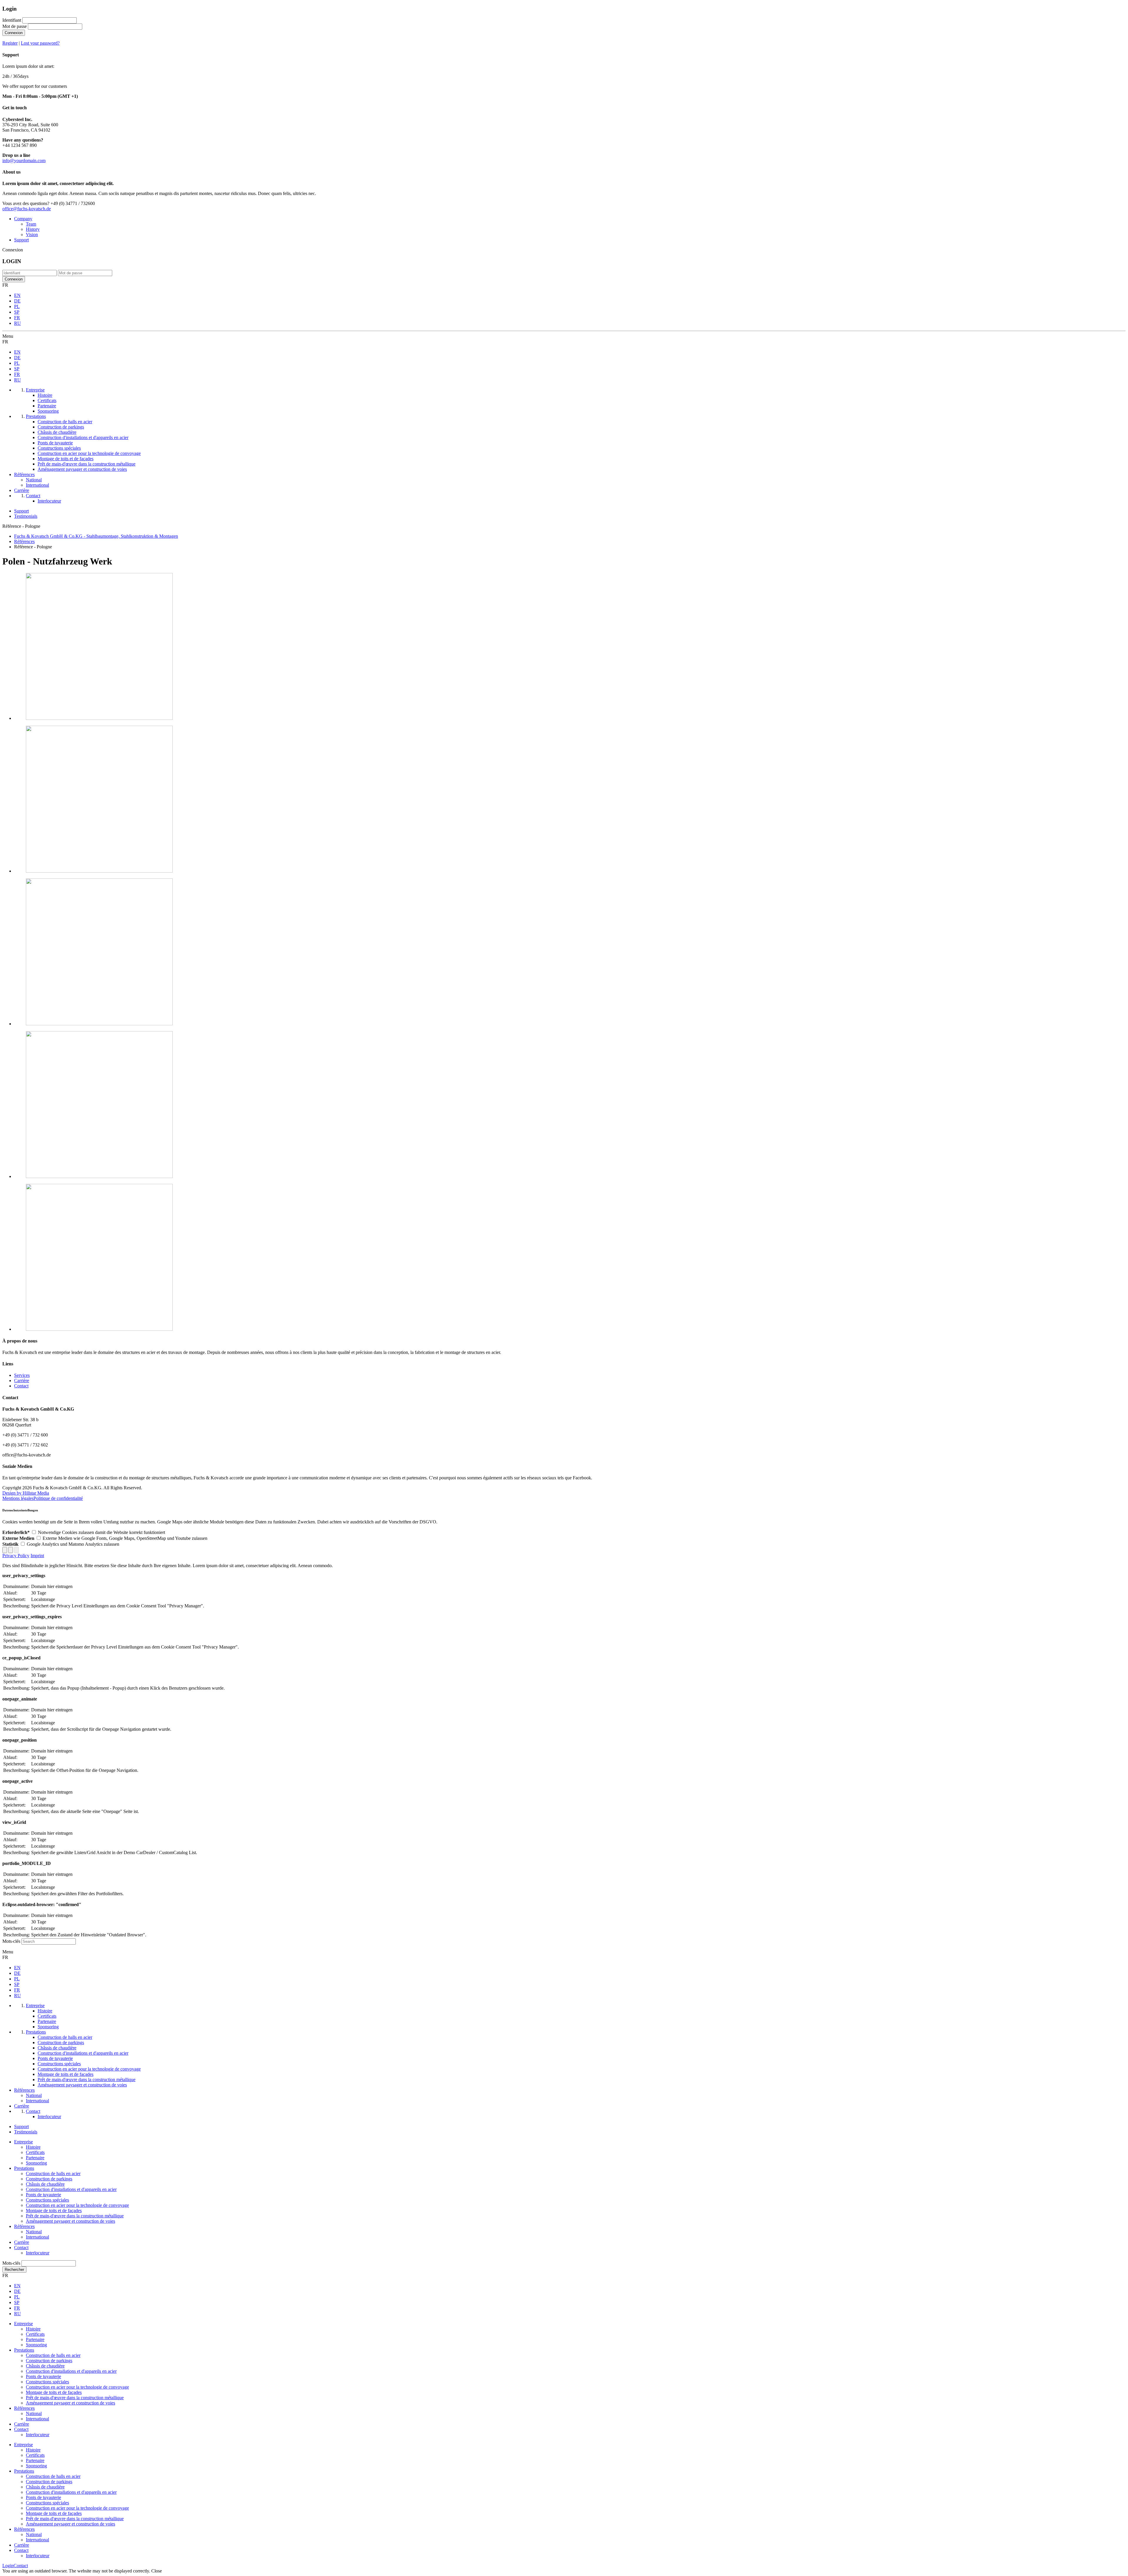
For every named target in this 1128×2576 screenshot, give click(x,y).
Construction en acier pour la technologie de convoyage (77, 2205)
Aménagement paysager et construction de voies (70, 2221)
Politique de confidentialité (58, 1498)
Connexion (14, 33)
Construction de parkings (49, 2179)
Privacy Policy (16, 1556)
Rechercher (14, 2270)
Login (8, 2566)
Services (22, 1375)
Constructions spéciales (47, 2200)
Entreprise (23, 2142)
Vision (32, 235)
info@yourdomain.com (24, 161)
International (37, 2237)
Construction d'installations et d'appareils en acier (71, 2189)
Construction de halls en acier (53, 2173)
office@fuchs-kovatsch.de (27, 209)
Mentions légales (18, 1498)
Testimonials (26, 516)
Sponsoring (36, 2163)
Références (24, 2226)
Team (31, 224)
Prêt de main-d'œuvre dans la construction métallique (75, 2216)
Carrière (22, 1381)
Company (23, 219)
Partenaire (35, 2158)
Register (10, 43)
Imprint (37, 1556)
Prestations (24, 2168)
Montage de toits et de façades (54, 2210)
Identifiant (12, 20)
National (34, 2232)
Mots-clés (11, 1941)
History (33, 229)
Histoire (33, 2147)
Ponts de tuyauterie (43, 2195)
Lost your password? (40, 43)
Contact (21, 1386)
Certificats (35, 2152)
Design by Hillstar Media (26, 1493)
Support (21, 240)
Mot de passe (15, 26)
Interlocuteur (38, 2253)
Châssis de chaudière (45, 2184)
